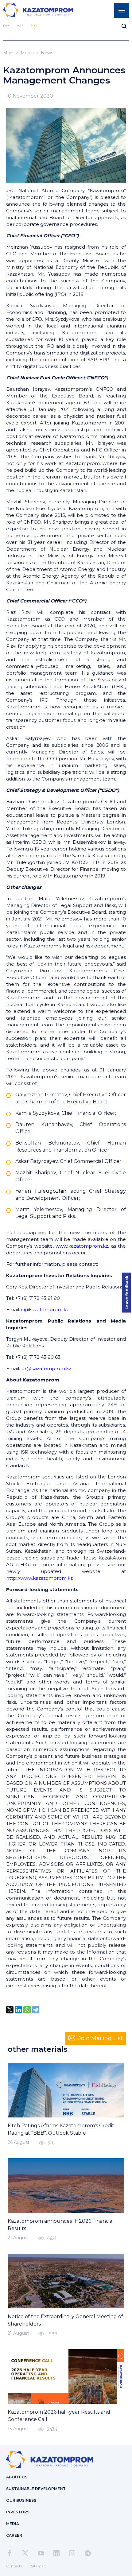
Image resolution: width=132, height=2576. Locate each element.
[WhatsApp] (27, 2010)
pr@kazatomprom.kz (46, 1368)
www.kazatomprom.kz (82, 1246)
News (47, 53)
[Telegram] (36, 2010)
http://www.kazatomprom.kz (39, 1578)
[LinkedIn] (18, 2010)
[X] (10, 2010)
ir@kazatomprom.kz (45, 1309)
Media (27, 53)
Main (8, 53)
